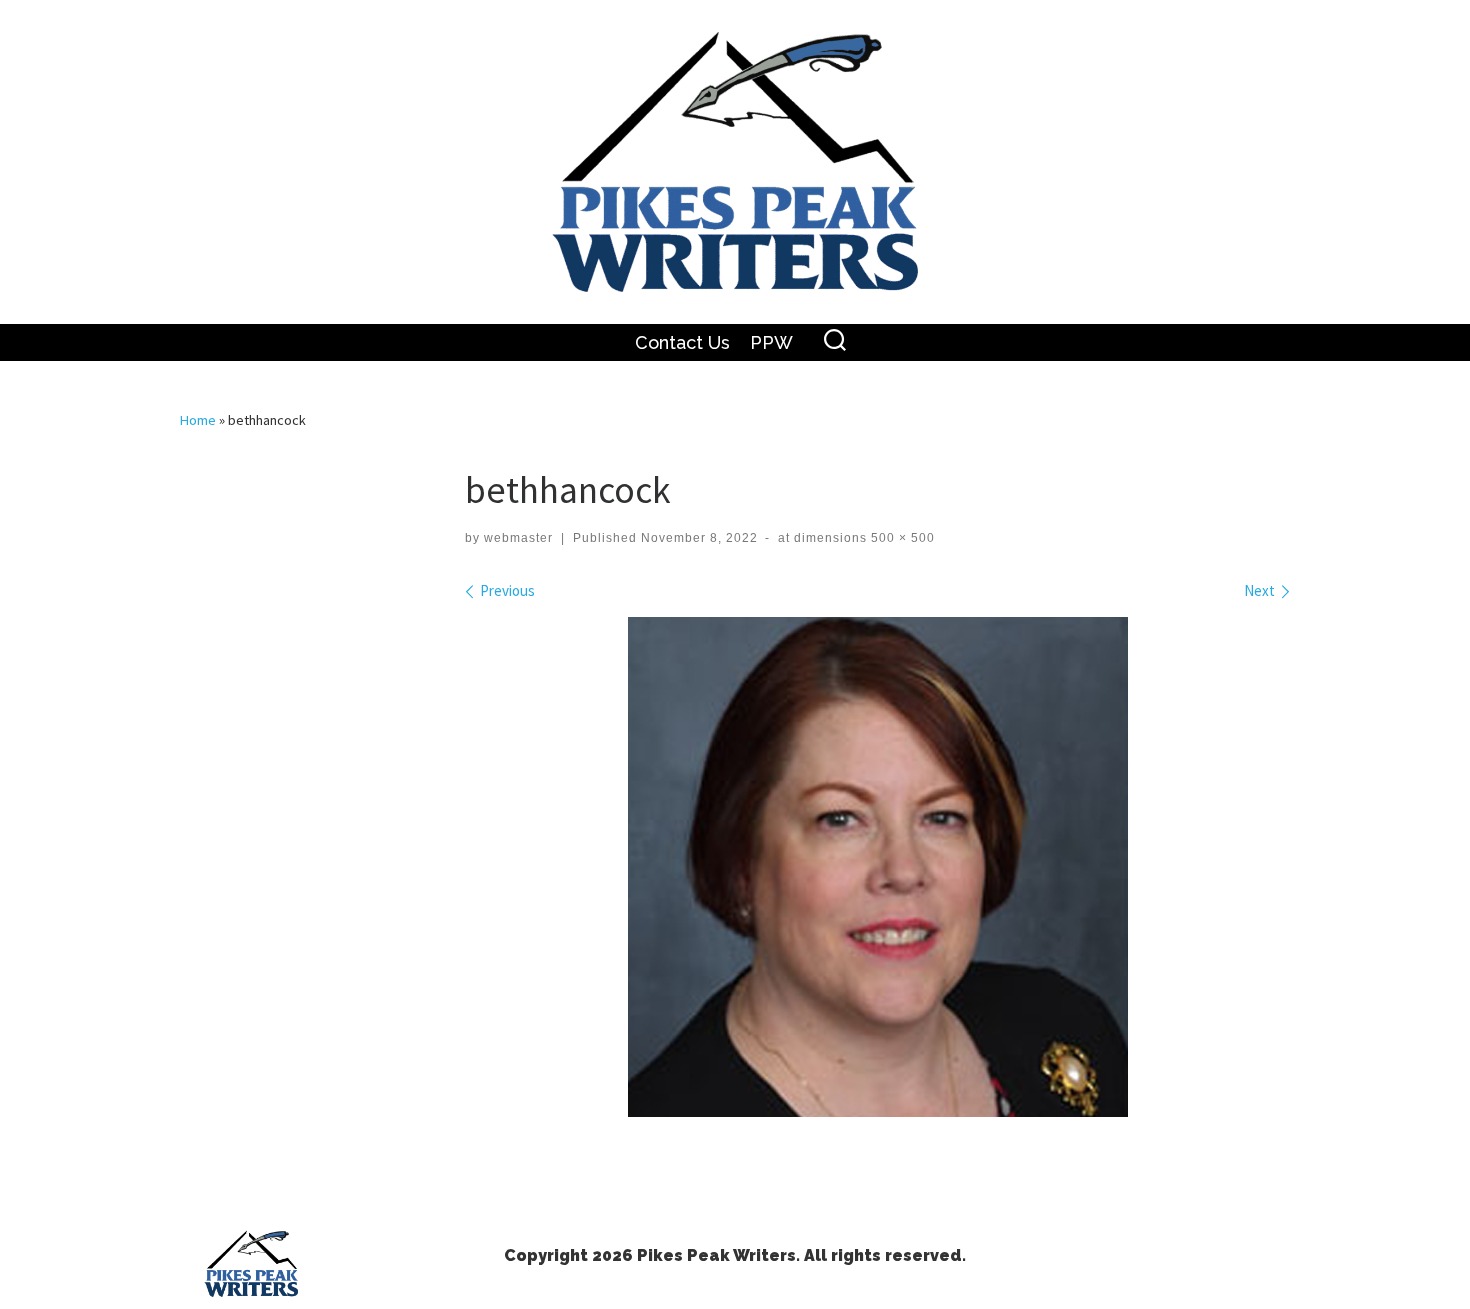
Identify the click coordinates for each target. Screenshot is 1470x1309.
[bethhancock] (878, 867)
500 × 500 (901, 538)
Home (198, 420)
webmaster (518, 538)
